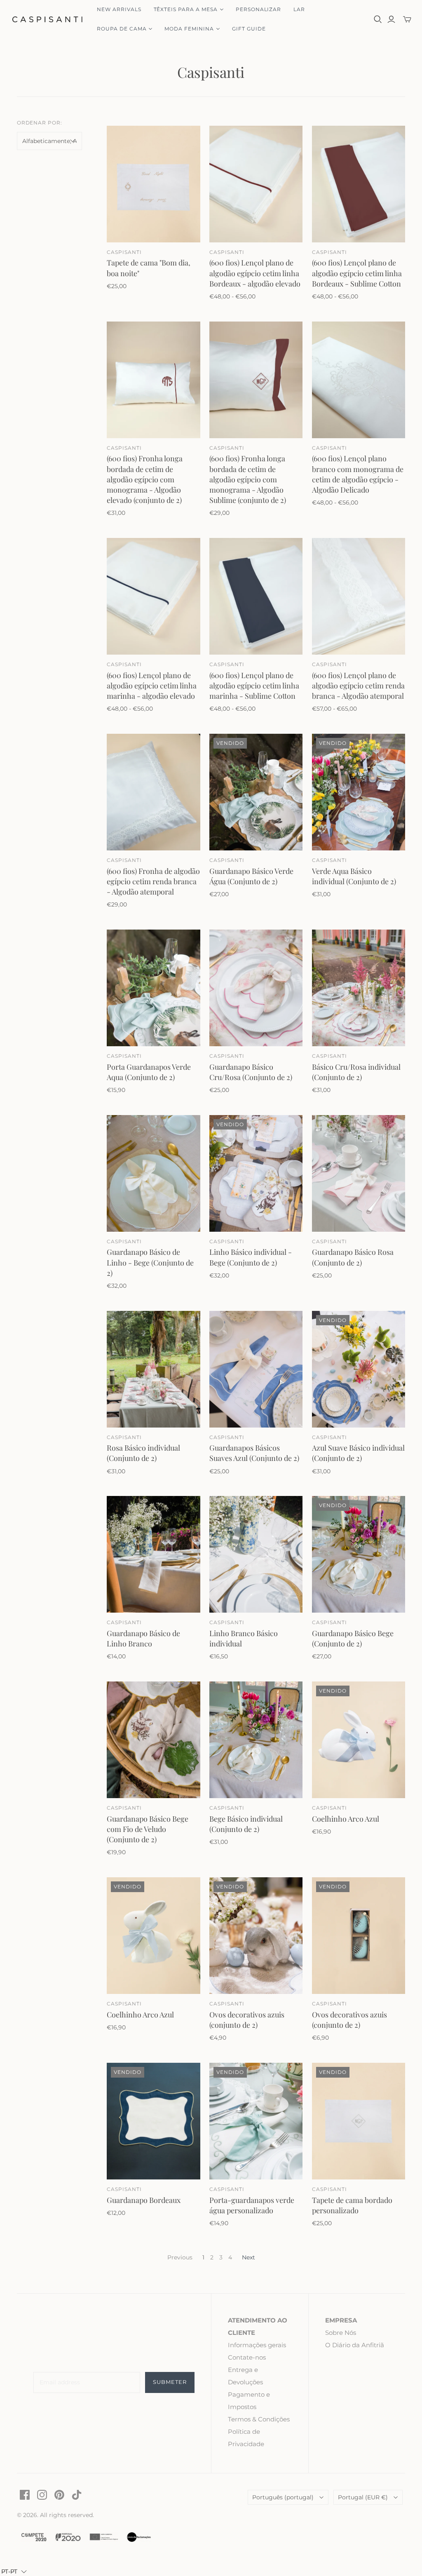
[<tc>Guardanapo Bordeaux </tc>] (153, 2121)
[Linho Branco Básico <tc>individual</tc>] (256, 1554)
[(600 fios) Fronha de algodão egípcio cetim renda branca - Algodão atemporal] (153, 792)
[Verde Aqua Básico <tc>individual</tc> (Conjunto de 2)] (359, 792)
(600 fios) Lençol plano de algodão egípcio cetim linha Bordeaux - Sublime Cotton (357, 273)
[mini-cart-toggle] (407, 19)
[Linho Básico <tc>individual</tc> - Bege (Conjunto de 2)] (256, 1173)
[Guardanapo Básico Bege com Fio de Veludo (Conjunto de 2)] (153, 1740)
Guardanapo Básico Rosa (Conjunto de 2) (353, 1257)
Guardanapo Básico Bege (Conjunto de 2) (353, 1638)
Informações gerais (257, 2345)
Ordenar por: (40, 123)
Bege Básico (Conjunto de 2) (246, 1824)
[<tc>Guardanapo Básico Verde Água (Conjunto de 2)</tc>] (256, 792)
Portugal (363, 2497)
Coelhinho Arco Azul (346, 1819)
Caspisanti (124, 252)
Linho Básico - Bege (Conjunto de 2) (251, 1257)
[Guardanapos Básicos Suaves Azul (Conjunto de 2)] (256, 1369)
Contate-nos (247, 2357)
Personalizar (259, 9)
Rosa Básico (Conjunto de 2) (143, 1453)
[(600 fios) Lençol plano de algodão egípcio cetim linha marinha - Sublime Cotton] (256, 596)
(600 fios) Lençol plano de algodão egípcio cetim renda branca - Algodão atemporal (358, 686)
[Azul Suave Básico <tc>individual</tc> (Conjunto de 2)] (359, 1369)
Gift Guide (249, 29)
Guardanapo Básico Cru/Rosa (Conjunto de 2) (251, 1072)
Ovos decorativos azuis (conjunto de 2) (247, 2020)
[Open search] (378, 19)
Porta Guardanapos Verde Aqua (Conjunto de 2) (149, 1072)
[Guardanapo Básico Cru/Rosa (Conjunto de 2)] (256, 988)
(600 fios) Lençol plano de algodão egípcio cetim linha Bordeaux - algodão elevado (255, 273)
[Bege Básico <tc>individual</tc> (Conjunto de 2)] (256, 1740)
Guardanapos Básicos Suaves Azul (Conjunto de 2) (254, 1453)
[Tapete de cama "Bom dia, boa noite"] (153, 184)
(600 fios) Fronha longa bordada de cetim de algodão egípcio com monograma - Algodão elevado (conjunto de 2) (145, 479)
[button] (14, 2571)
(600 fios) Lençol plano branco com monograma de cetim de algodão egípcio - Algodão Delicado (358, 474)
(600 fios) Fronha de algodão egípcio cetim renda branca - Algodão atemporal (153, 881)
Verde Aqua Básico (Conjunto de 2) (354, 876)
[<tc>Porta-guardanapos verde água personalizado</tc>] (256, 2121)
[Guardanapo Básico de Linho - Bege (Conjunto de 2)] (153, 1173)
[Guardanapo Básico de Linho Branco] (153, 1554)
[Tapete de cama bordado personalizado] (359, 2121)
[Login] (391, 19)
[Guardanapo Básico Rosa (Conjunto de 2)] (359, 1173)
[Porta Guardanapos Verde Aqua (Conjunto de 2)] (153, 988)
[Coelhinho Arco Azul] (359, 1740)
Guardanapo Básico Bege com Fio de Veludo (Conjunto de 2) (148, 1829)
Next (249, 2257)
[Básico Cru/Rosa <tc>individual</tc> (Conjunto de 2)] (359, 988)
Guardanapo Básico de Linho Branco (143, 1638)
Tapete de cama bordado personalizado (352, 2205)
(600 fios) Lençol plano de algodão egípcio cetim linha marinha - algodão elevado (152, 686)
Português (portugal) (283, 2497)
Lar (299, 9)
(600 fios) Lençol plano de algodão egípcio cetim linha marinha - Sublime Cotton (254, 686)
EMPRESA (341, 2320)
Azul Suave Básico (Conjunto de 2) (358, 1453)
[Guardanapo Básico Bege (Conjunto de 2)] (359, 1554)
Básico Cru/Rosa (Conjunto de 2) (356, 1072)
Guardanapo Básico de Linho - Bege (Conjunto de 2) (150, 1262)
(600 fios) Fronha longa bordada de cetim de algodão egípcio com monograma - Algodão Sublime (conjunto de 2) (248, 479)
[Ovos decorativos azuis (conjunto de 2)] (256, 1936)
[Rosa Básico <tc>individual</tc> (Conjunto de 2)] (153, 1369)
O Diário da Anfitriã (355, 2345)
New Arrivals (119, 9)
